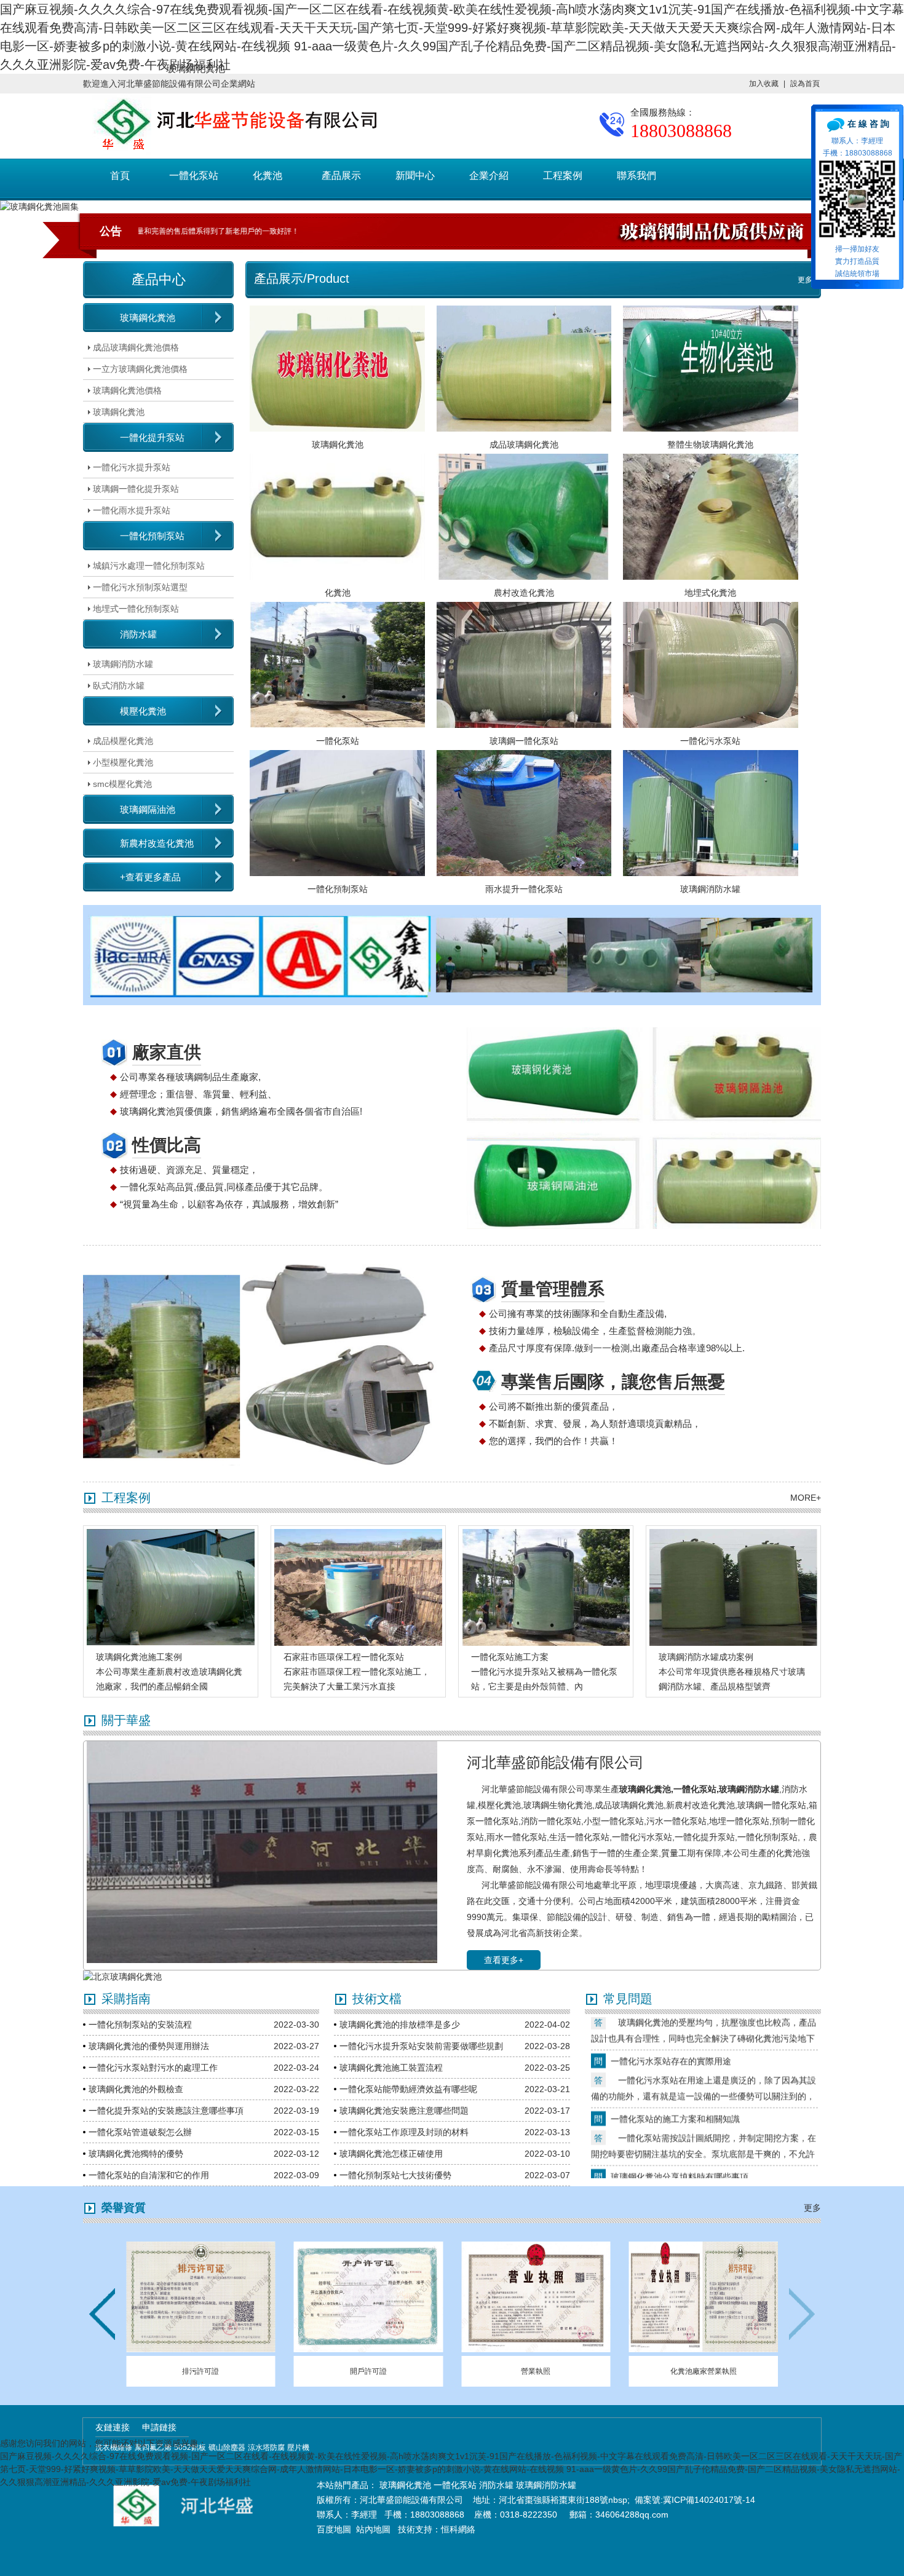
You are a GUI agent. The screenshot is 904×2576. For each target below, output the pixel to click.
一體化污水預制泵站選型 (140, 587)
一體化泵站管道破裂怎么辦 (140, 2132)
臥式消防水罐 (119, 685)
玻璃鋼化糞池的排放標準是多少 (400, 2025)
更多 (805, 280)
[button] (802, 2314)
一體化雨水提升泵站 (132, 510)
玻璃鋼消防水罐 (123, 664)
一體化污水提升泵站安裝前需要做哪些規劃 (421, 2046)
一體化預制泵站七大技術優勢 (395, 2175)
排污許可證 (368, 2371)
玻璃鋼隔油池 (148, 809)
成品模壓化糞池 (123, 741)
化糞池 (268, 176)
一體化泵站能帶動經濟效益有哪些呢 (408, 2089)
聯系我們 (636, 176)
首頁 (120, 176)
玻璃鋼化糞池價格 (127, 390)
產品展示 (341, 176)
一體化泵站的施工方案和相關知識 (675, 2050)
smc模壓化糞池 (122, 784)
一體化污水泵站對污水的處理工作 (153, 2068)
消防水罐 (138, 634)
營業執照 (704, 2371)
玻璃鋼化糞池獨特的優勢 (136, 2154)
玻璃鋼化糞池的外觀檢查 (136, 2089)
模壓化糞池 (143, 711)
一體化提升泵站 (152, 437)
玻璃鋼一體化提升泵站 (136, 489)
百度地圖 (334, 2529)
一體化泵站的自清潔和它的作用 (149, 2175)
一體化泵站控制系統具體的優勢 (671, 2165)
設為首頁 (805, 84)
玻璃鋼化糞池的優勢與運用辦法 (149, 2046)
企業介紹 (489, 176)
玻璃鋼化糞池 (148, 318)
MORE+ (806, 1498)
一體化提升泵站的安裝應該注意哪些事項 (166, 2111)
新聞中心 (415, 176)
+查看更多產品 (150, 877)
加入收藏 (764, 84)
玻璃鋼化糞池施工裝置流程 (391, 2068)
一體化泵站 (194, 176)
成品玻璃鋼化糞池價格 (136, 347)
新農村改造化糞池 (157, 843)
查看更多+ (504, 1960)
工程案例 (563, 176)
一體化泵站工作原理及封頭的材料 (404, 2132)
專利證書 (200, 2371)
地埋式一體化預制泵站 (136, 609)
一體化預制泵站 (152, 536)
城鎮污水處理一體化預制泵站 (149, 566)
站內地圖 (375, 2529)
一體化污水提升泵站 (132, 467)
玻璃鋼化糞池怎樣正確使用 (391, 2154)
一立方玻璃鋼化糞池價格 (140, 369)
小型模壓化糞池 (123, 762)
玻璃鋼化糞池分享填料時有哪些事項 (680, 2108)
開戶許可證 (536, 2371)
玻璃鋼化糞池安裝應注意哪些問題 (404, 2111)
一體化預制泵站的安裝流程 (140, 2025)
